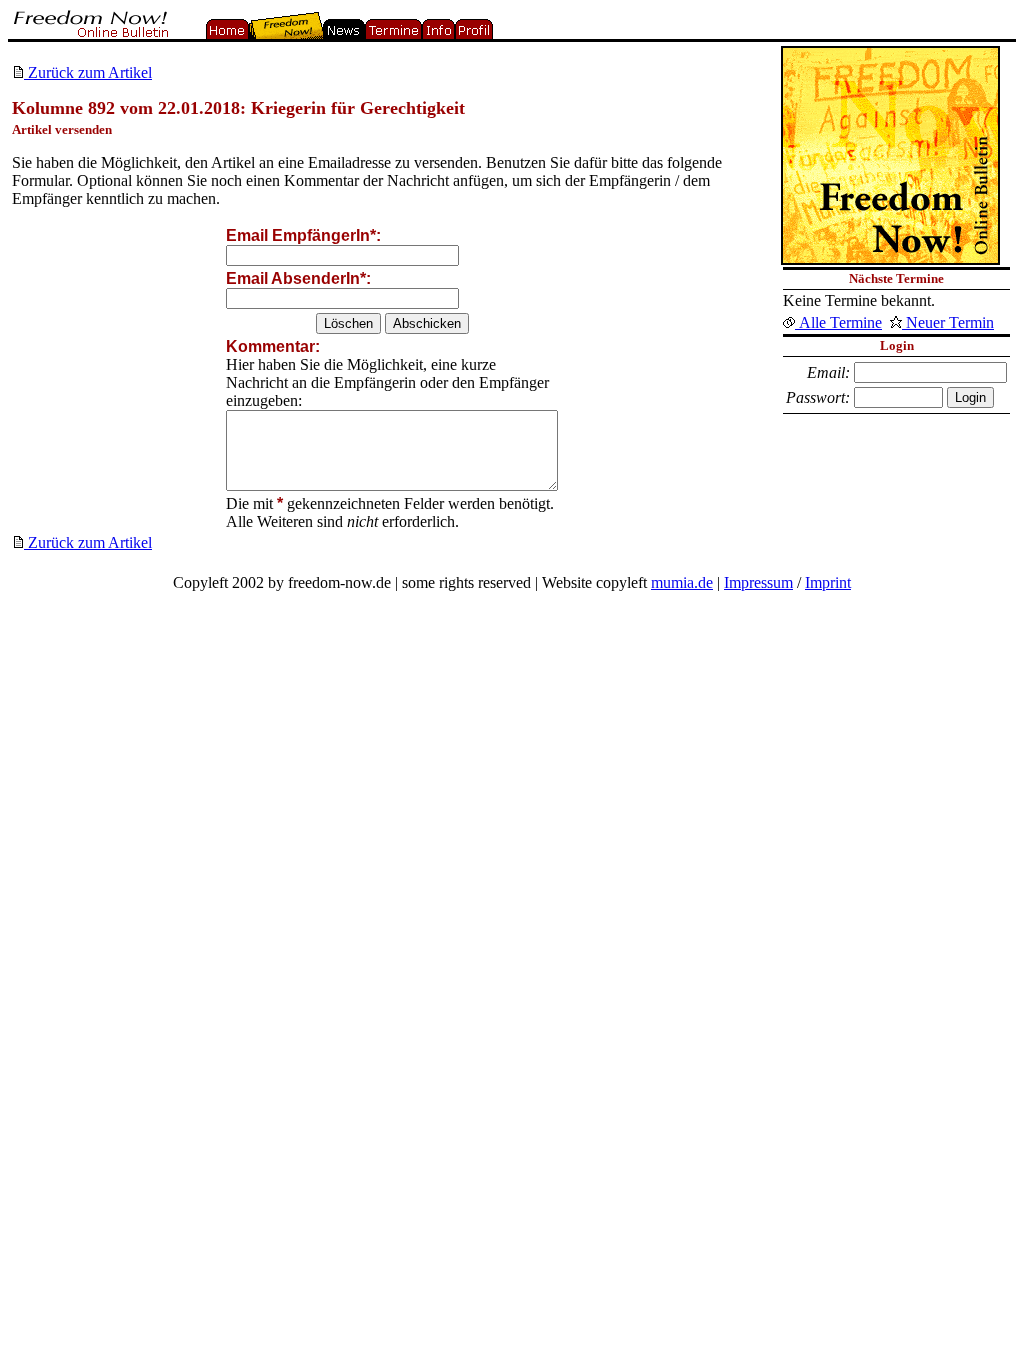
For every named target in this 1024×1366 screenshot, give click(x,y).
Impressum (758, 582)
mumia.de (682, 582)
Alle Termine (838, 322)
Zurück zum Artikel (88, 72)
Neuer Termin (948, 322)
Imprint (828, 582)
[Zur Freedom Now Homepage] (89, 33)
